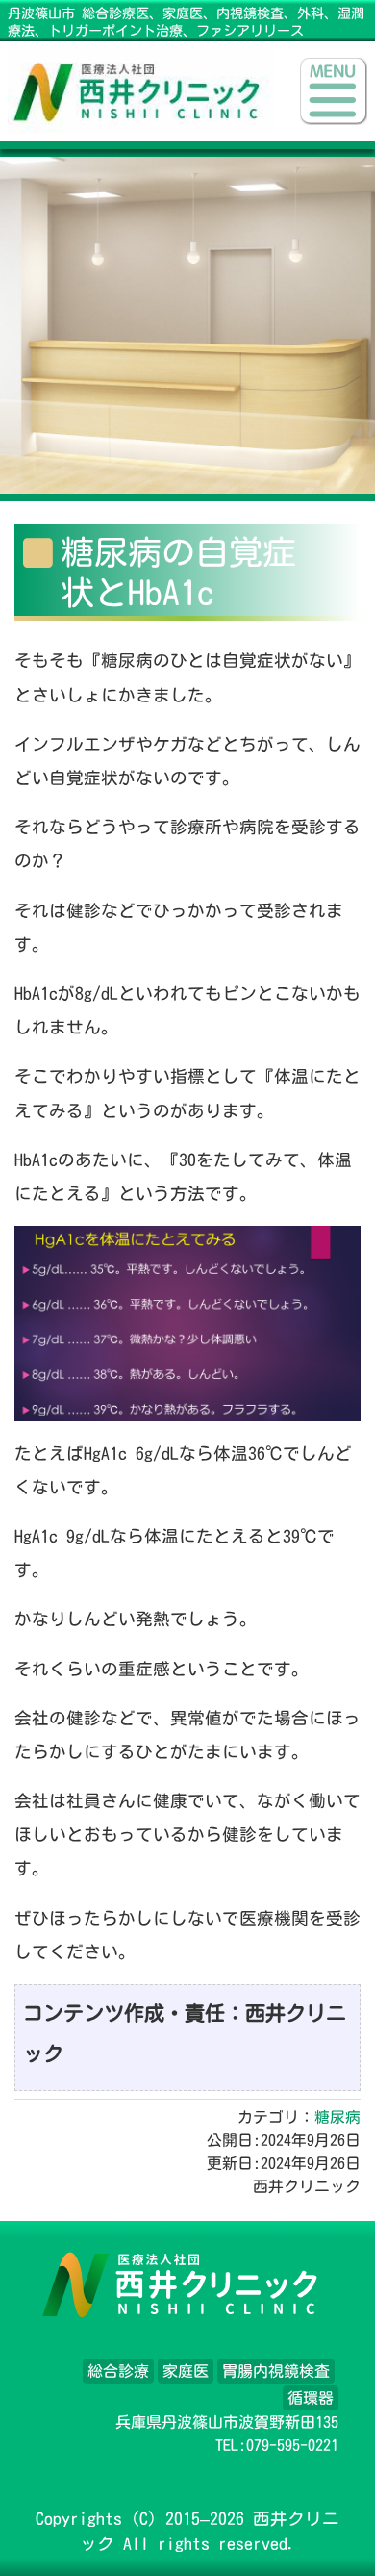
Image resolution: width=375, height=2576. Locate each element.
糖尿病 (337, 2117)
